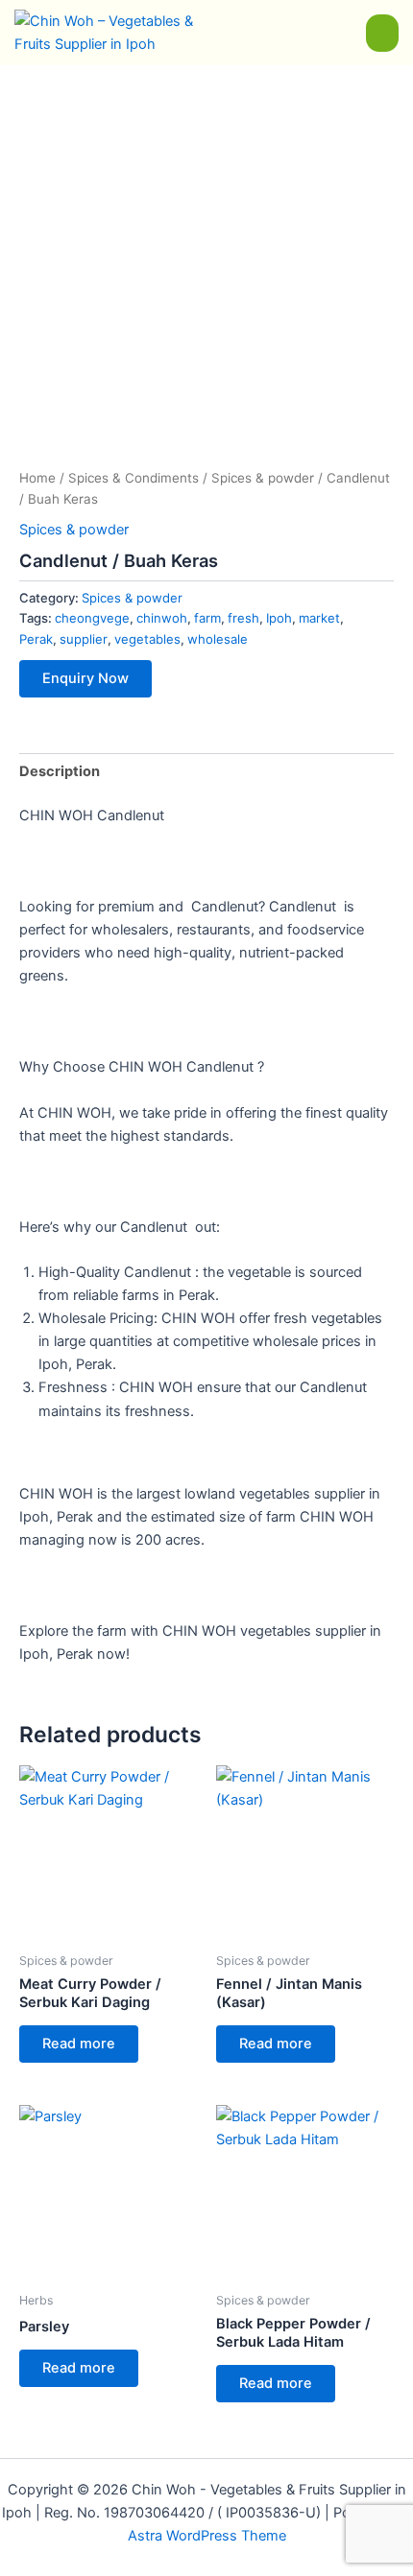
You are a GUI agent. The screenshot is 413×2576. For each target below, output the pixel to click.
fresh (243, 618)
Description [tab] (60, 771)
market (319, 618)
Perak (36, 639)
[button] (382, 33)
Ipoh (279, 618)
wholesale (218, 639)
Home (37, 478)
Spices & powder (263, 478)
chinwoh (162, 618)
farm (207, 618)
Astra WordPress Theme (207, 2536)
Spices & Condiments (134, 478)
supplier (84, 639)
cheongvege (92, 618)
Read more (79, 2044)
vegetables (147, 639)
